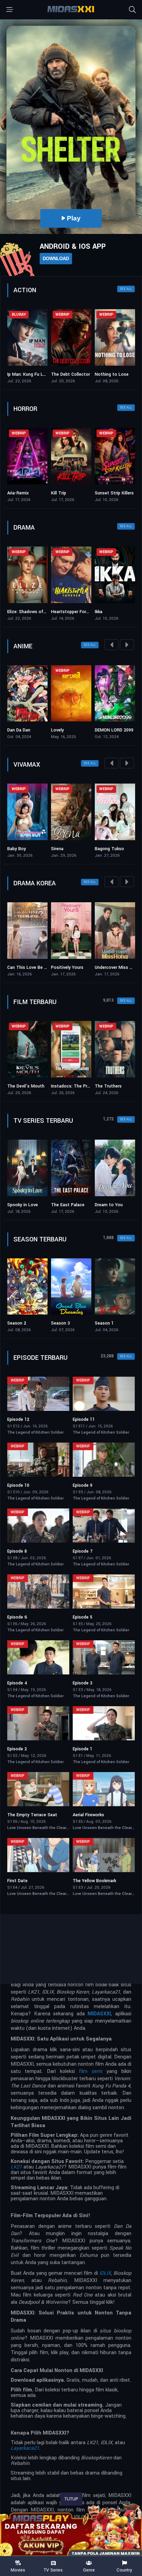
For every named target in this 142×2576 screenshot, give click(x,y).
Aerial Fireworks (88, 1815)
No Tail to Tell (121, 967)
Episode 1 (83, 1749)
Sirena (25, 849)
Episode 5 (83, 1617)
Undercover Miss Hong (85, 967)
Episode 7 (83, 1551)
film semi (91, 2071)
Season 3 (17, 1323)
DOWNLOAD (56, 259)
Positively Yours (35, 967)
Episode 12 (18, 1419)
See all (126, 289)
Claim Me (116, 849)
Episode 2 (17, 1749)
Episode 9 (83, 1485)
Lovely (25, 730)
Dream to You (65, 1205)
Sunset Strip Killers (70, 493)
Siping (101, 612)
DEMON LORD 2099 (82, 730)
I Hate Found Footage (117, 1086)
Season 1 (60, 1323)
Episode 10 (18, 1485)
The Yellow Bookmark (94, 1881)
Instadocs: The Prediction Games (41, 1086)
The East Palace (24, 1205)
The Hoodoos (109, 493)
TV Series (53, 2570)
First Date (17, 1881)
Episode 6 (17, 1617)
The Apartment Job (115, 1205)
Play (111, 218)
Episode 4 (17, 1683)
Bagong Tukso (77, 849)
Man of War (107, 374)
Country (124, 2570)
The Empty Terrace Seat (32, 1815)
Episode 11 (84, 1419)
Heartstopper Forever (29, 612)
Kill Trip (15, 493)
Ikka (55, 612)
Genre (89, 2570)
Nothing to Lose (68, 374)
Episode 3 (83, 1683)
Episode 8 (17, 1551)
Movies (18, 2570)
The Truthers (64, 1086)
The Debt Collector (27, 374)
